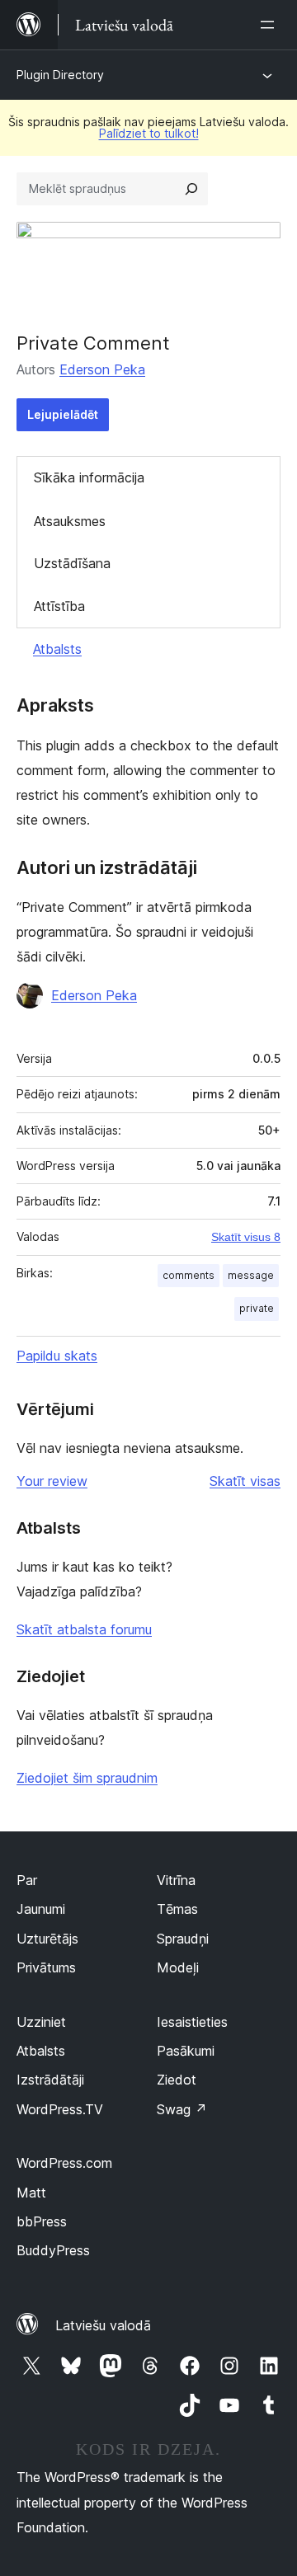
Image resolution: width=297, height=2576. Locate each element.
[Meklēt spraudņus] (191, 189)
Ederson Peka (102, 369)
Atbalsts (57, 649)
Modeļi (178, 1967)
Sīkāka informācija (89, 477)
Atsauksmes (70, 521)
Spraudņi (183, 1939)
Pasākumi (186, 2051)
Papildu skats (57, 1356)
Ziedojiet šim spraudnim (87, 1778)
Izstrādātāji (50, 2080)
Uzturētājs (47, 1939)
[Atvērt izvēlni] (271, 25)
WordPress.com (64, 2163)
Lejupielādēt (63, 414)
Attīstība (59, 606)
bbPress (42, 2221)
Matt (31, 2193)
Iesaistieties (192, 2022)
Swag (182, 2109)
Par (27, 1880)
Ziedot (177, 2080)
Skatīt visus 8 (246, 1237)
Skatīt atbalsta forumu (84, 1629)
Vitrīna (176, 1880)
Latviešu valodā (103, 2325)
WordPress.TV (60, 2109)
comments (189, 1275)
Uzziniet (41, 2022)
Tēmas (177, 1909)
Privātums (46, 1967)
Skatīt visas (245, 1481)
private (257, 1308)
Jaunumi (41, 1909)
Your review (52, 1481)
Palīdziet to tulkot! (149, 133)
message (251, 1275)
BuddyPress (53, 2250)
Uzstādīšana (72, 563)
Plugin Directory (60, 75)
